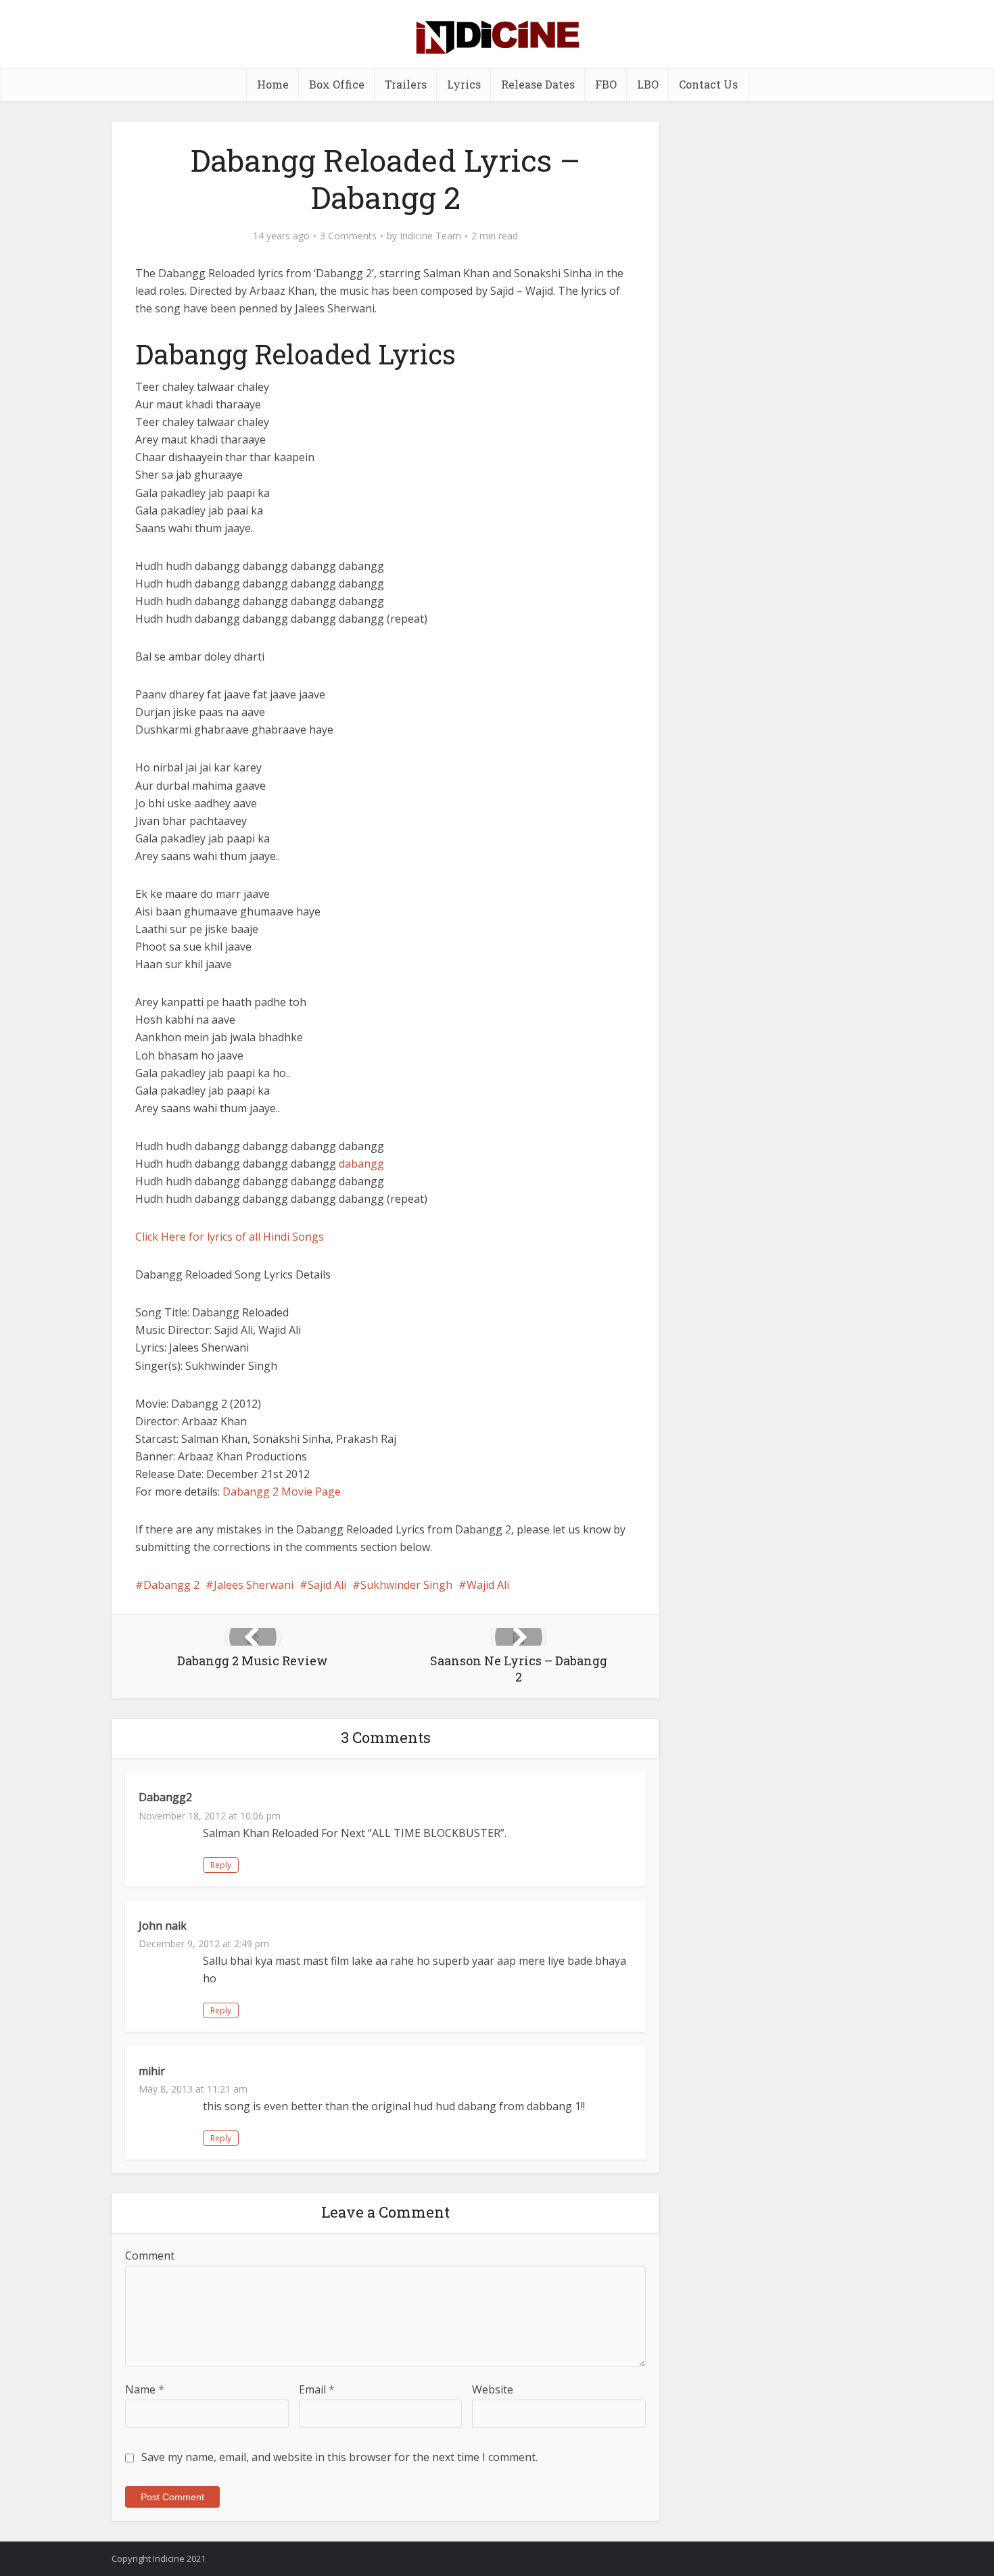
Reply (221, 1865)
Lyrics (464, 84)
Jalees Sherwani (254, 1585)
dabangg (361, 1164)
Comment (150, 2256)
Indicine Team (430, 236)
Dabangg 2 (171, 1585)
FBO (606, 84)
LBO (648, 84)
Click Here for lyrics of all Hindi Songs (230, 1237)
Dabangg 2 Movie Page (282, 1492)
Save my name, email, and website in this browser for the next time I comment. (339, 2457)
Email (317, 2389)
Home (273, 84)
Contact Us (708, 84)
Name (145, 2389)
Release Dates (538, 84)
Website (493, 2389)
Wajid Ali (488, 1585)
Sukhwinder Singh (406, 1585)
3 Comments (348, 236)
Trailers (406, 84)
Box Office (337, 84)
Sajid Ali (327, 1585)
